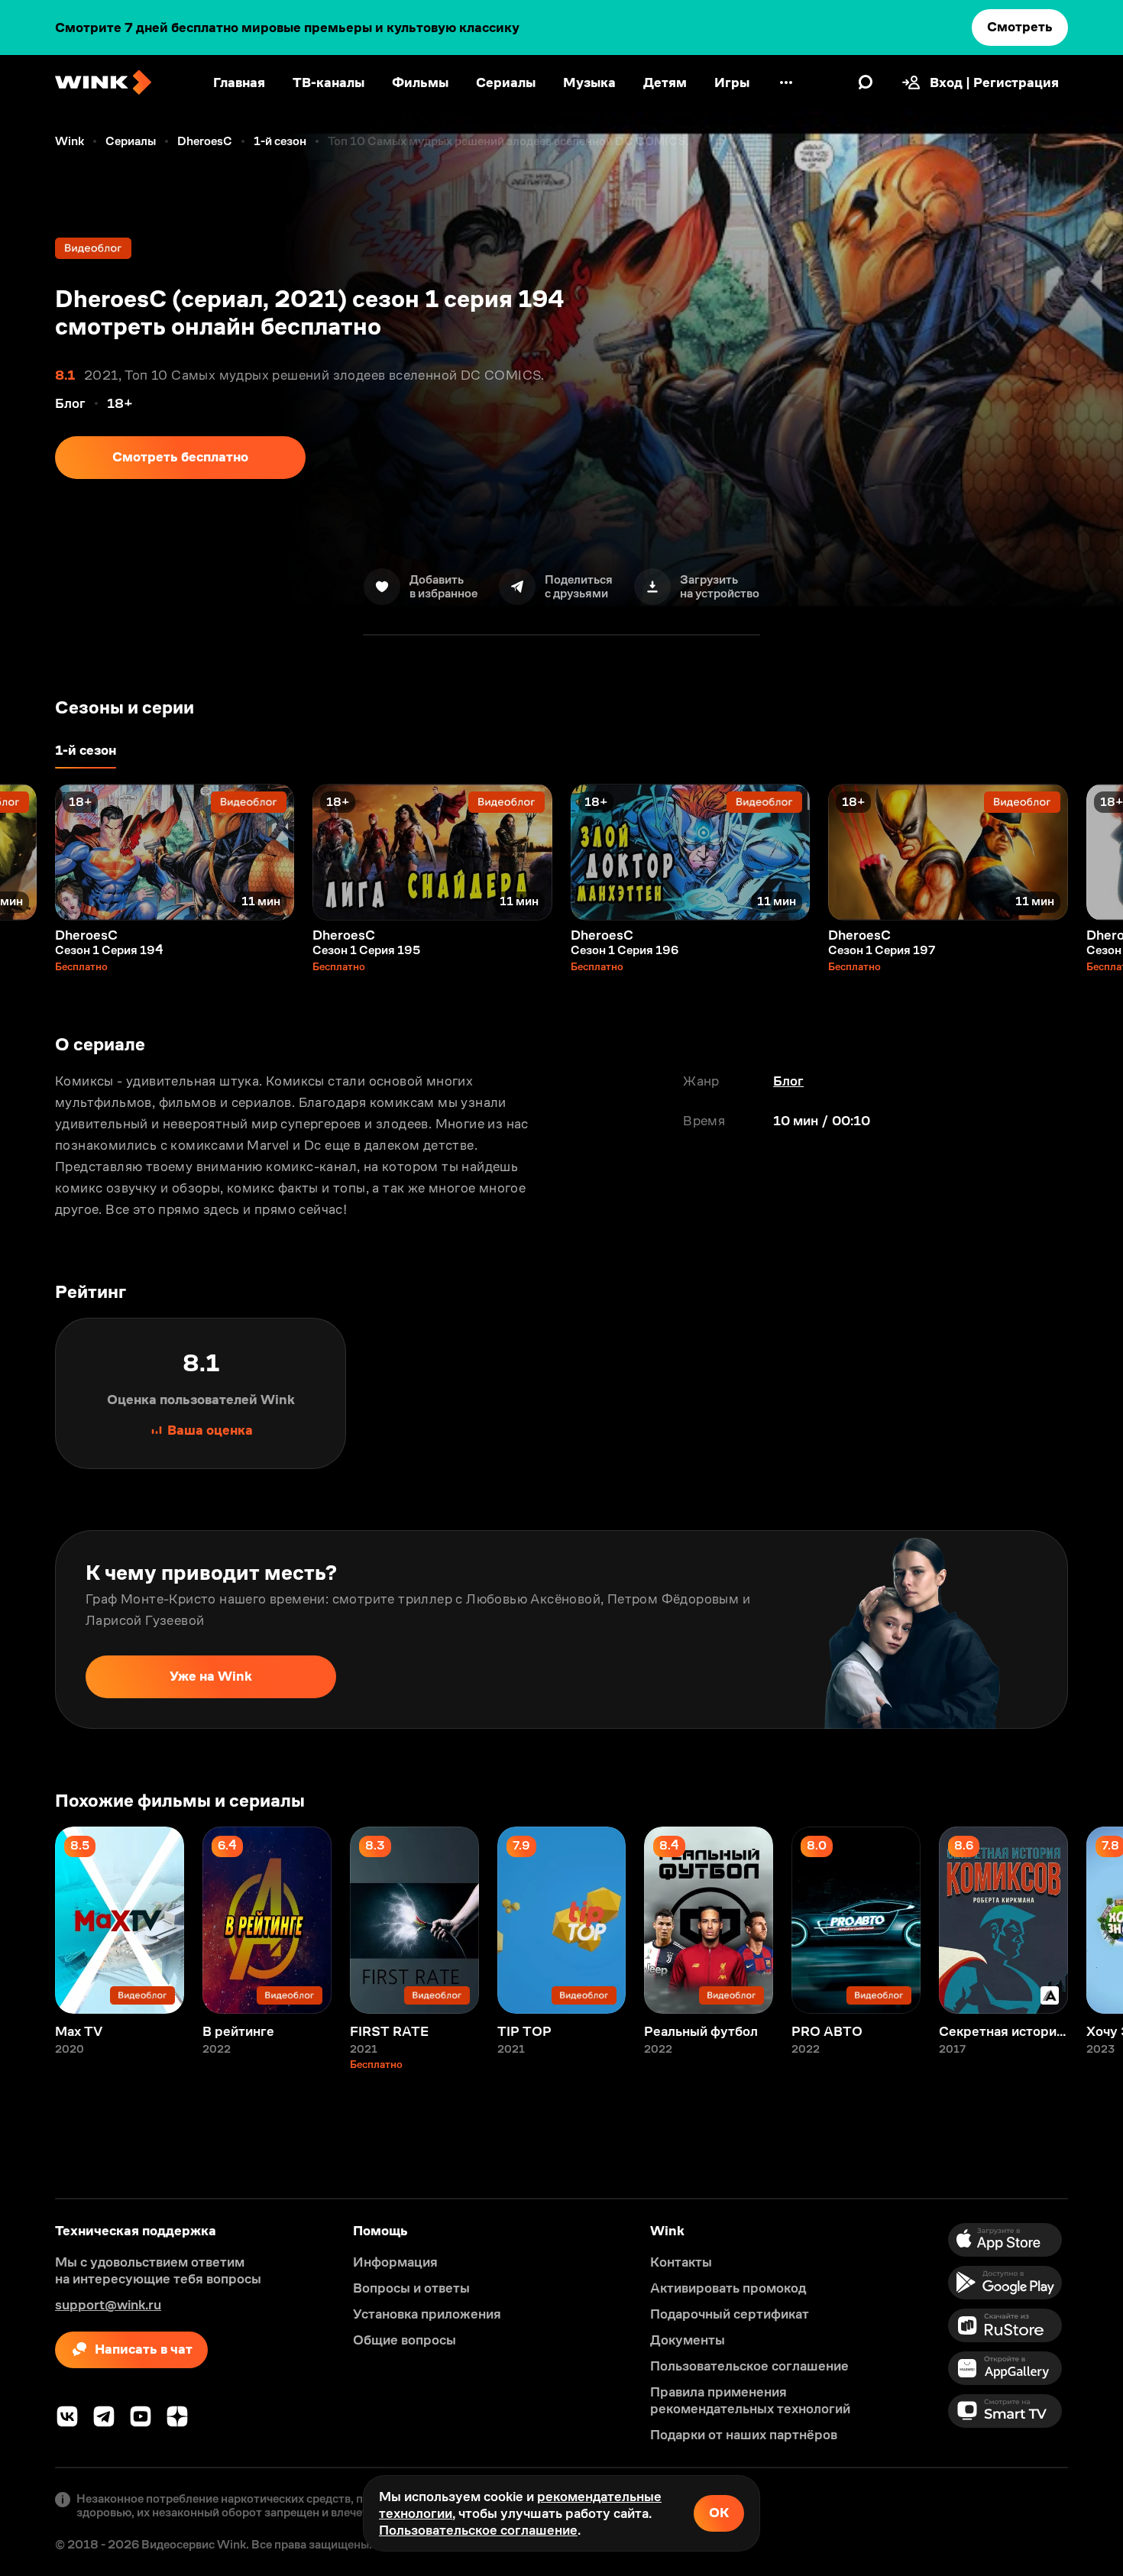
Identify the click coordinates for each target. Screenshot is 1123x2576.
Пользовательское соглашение (478, 2530)
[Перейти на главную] (103, 83)
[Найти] (866, 83)
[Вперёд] (1095, 852)
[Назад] (28, 852)
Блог (788, 1081)
